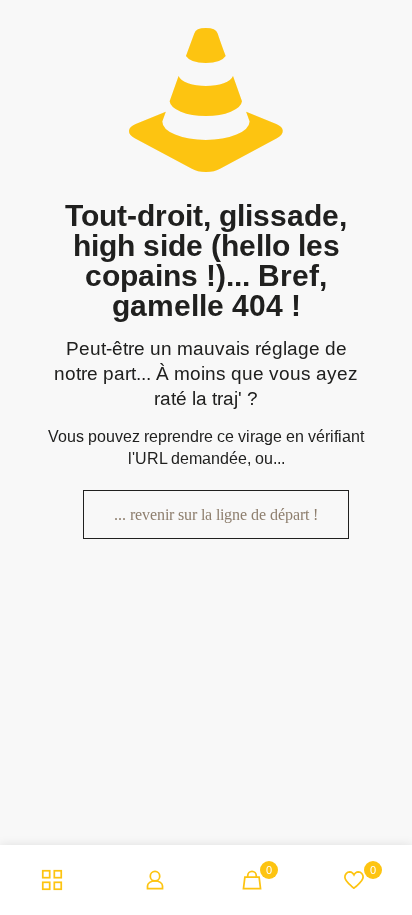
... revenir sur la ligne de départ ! (216, 514)
